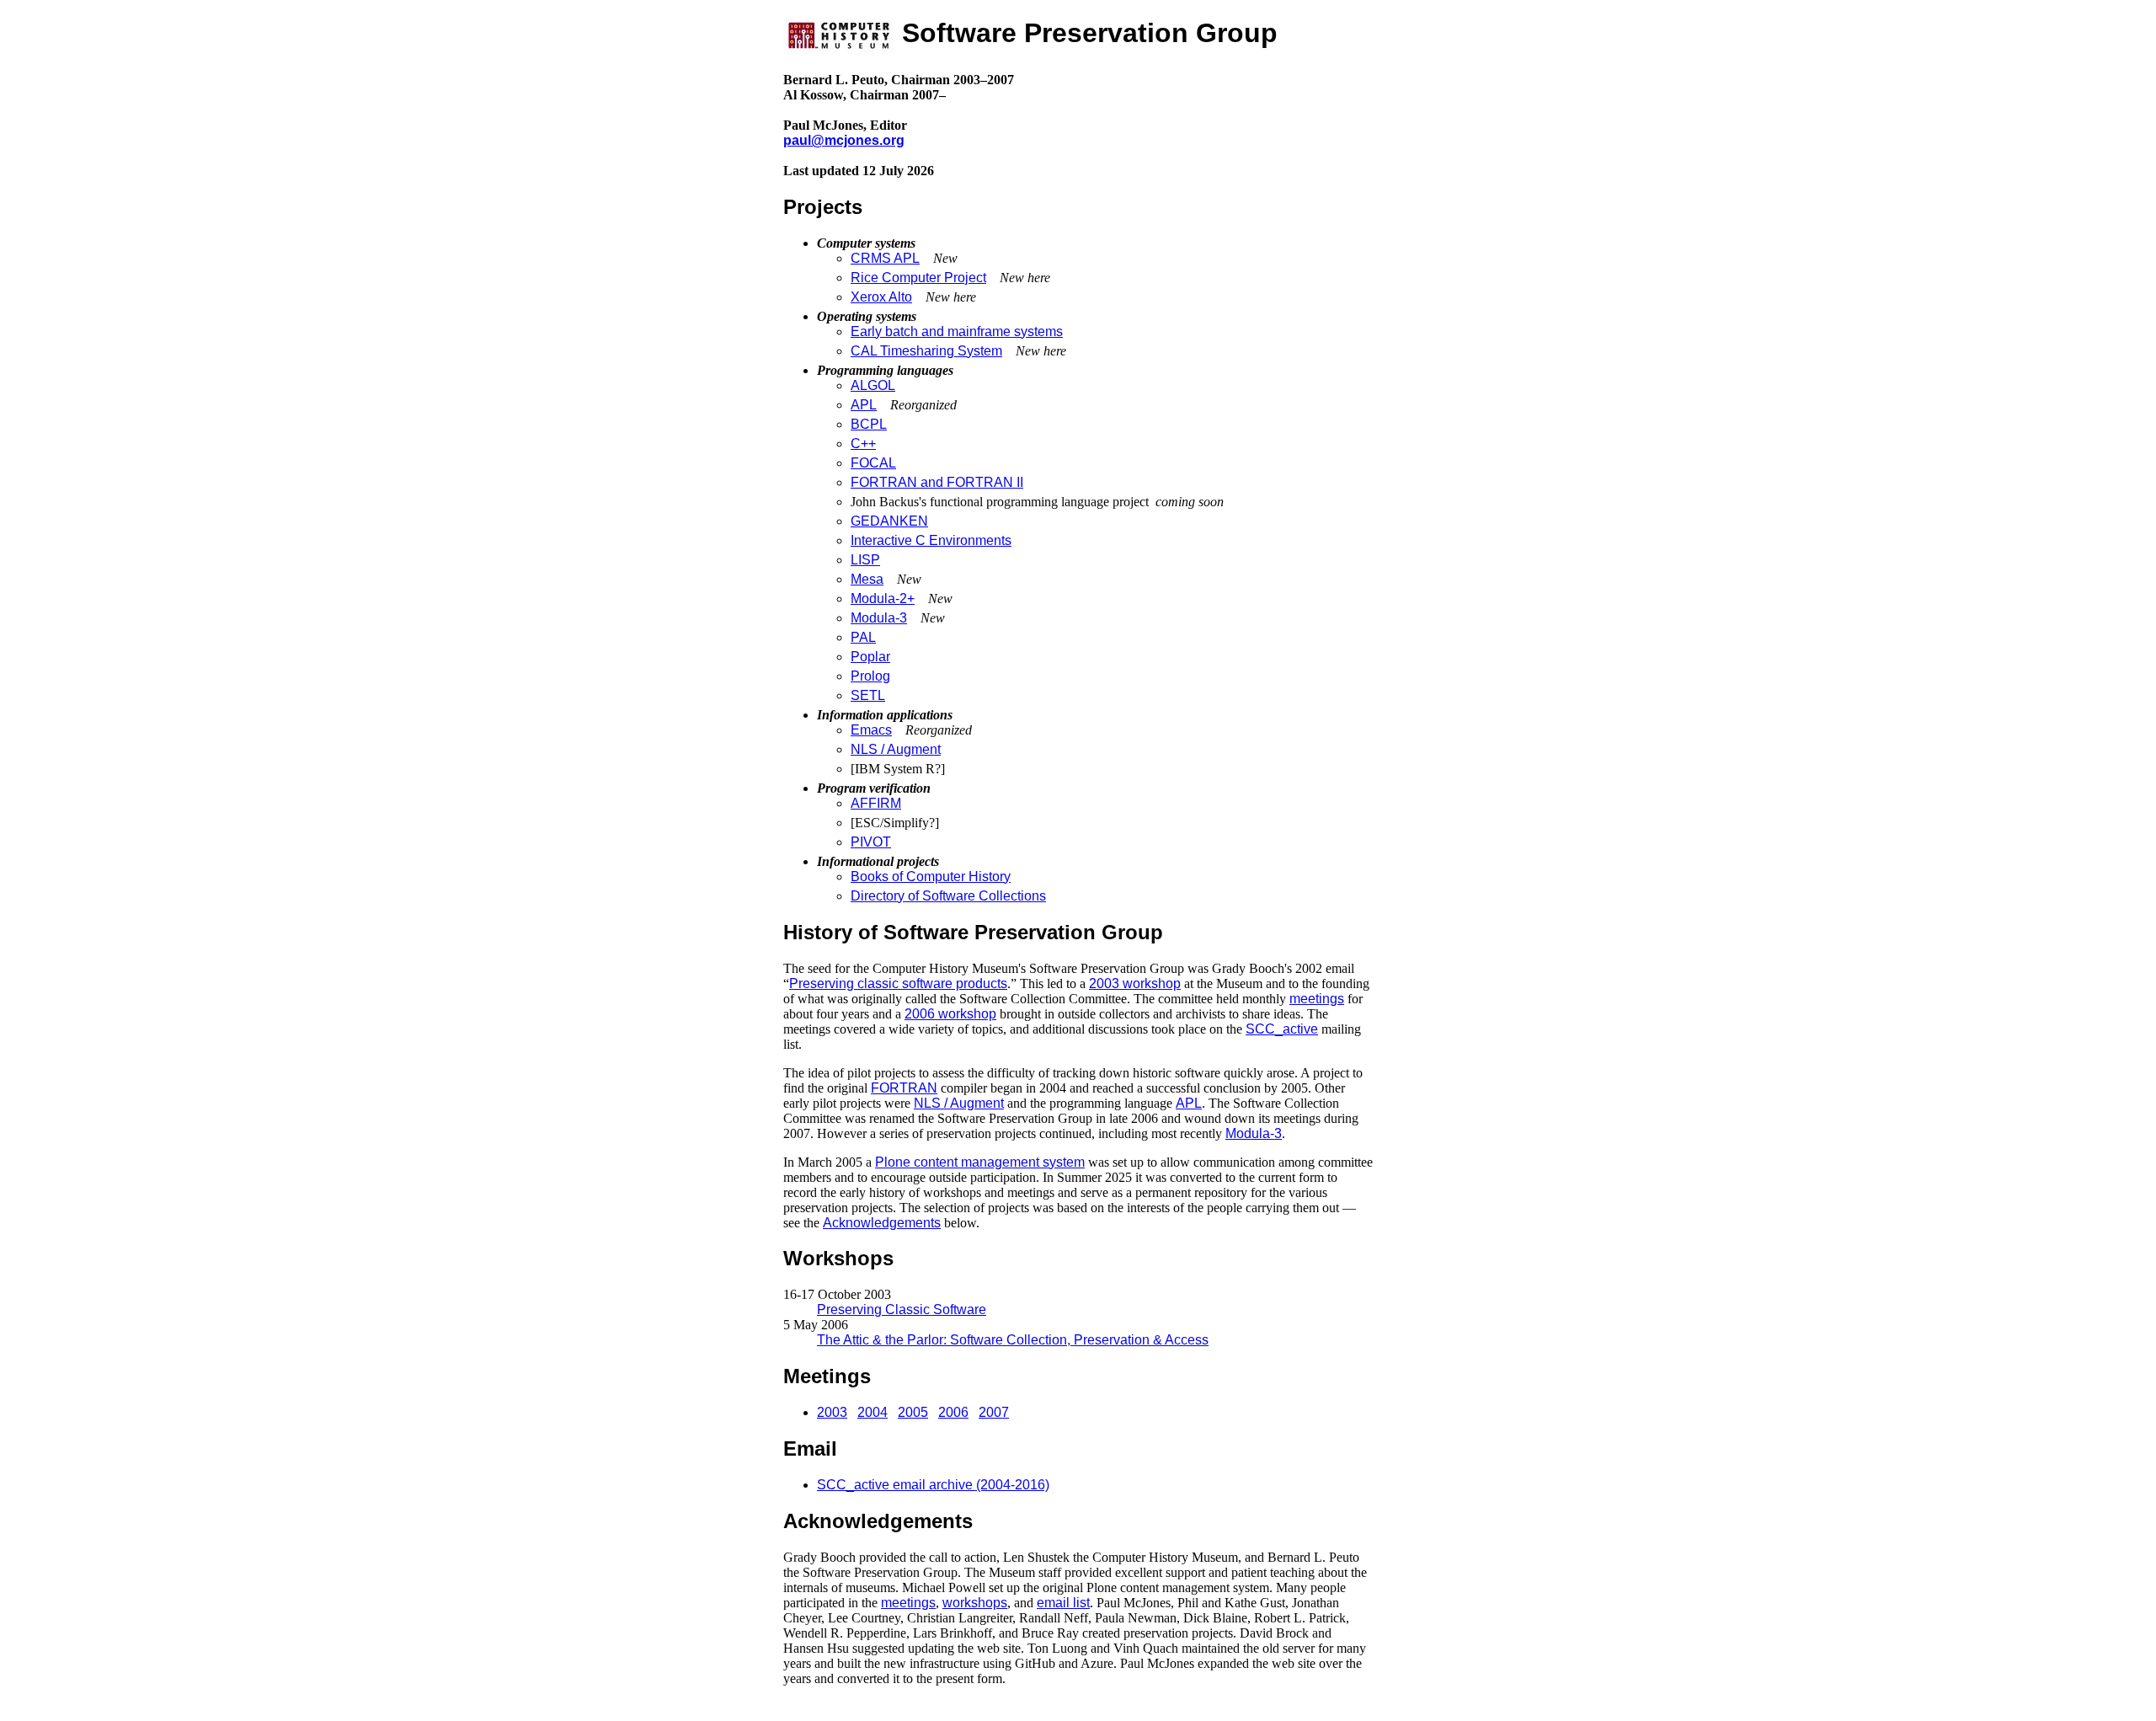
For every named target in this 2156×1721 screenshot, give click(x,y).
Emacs (871, 730)
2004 (873, 1412)
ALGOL (873, 385)
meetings (1317, 999)
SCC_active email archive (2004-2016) (933, 1485)
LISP (865, 560)
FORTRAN (904, 1088)
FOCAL (873, 463)
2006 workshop (950, 1014)
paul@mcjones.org (844, 140)
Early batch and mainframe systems (957, 331)
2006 (953, 1412)
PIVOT (871, 842)
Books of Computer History (931, 877)
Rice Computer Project (918, 278)
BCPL (869, 424)
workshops (975, 1603)
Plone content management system (980, 1162)
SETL (868, 695)
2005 (913, 1412)
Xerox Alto (881, 297)
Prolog (870, 676)
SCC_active (1282, 1029)
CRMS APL (885, 258)
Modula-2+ (883, 599)
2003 (832, 1412)
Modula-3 (879, 618)
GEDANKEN (889, 521)
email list (1063, 1603)
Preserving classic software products (898, 983)
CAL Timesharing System (926, 351)
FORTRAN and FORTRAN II (937, 482)
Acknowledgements (882, 1223)
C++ (863, 444)
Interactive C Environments (931, 540)
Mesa (867, 579)
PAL (863, 637)
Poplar (870, 657)
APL (864, 405)
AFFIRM (876, 803)
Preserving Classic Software (902, 1309)
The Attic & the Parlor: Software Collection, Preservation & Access (1013, 1340)
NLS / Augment (896, 749)
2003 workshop (1135, 983)
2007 (994, 1412)
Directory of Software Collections (948, 896)
